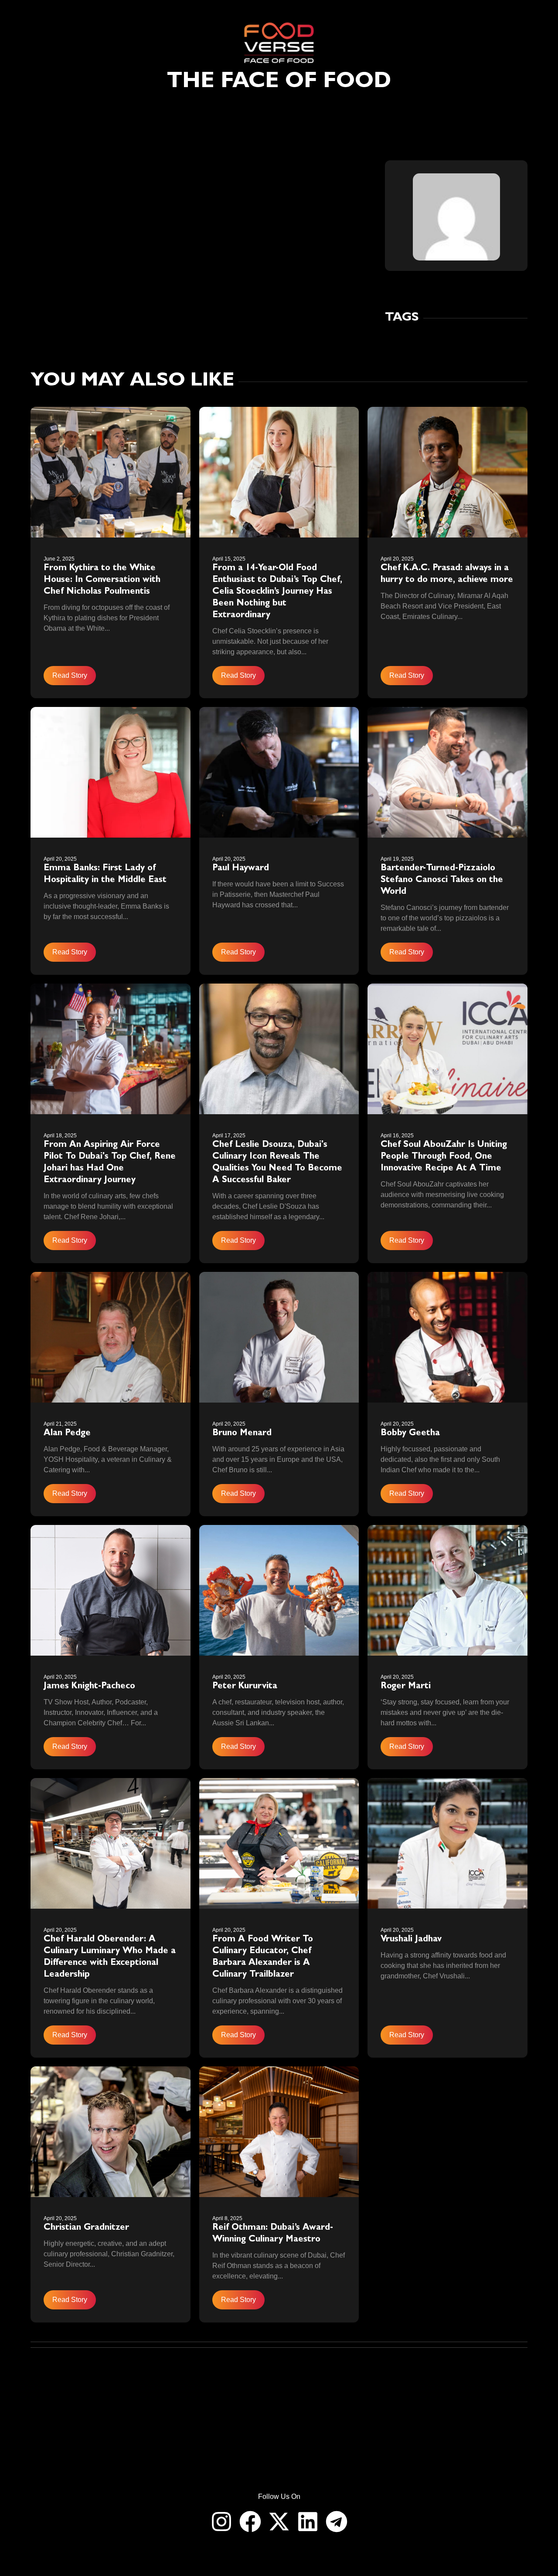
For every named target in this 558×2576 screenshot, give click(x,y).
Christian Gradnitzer (86, 2228)
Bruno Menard (242, 1433)
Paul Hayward (241, 869)
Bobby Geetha (410, 1433)
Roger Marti (406, 1687)
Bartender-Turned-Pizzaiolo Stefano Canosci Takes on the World (442, 880)
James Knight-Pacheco (89, 1687)
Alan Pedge (67, 1433)
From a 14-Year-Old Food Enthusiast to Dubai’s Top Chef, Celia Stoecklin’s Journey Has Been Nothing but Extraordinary (277, 592)
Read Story (70, 675)
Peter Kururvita (245, 1687)
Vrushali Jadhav (412, 1940)
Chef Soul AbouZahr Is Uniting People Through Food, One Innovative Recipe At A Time (444, 1157)
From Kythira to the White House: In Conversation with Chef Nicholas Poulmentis (102, 580)
